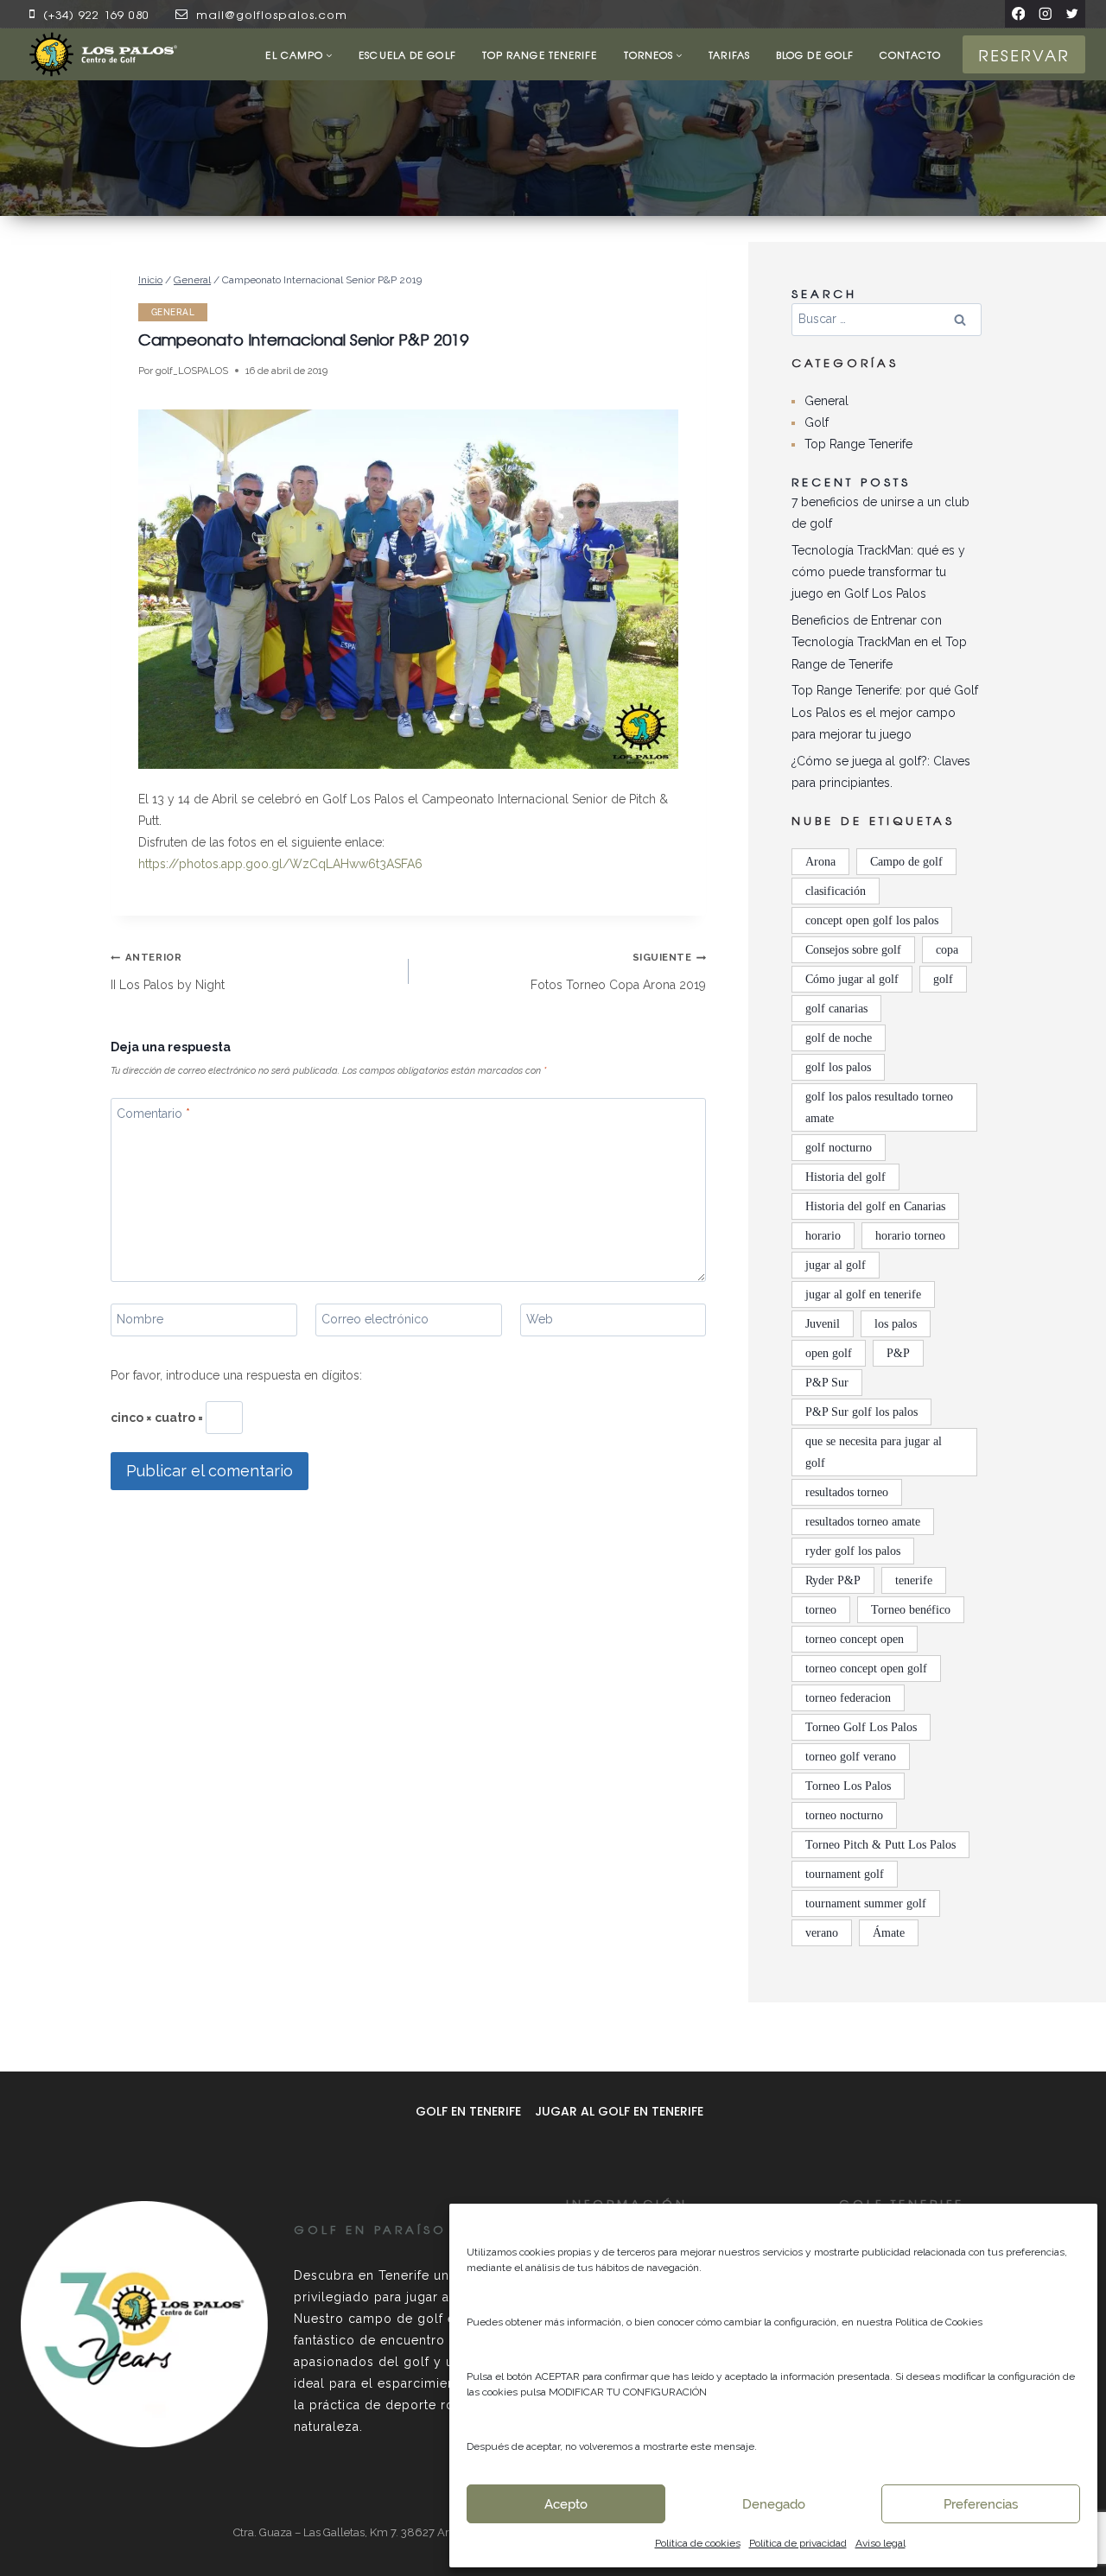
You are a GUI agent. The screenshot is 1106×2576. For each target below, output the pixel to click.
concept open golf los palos (872, 920)
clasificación (836, 891)
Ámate (889, 1933)
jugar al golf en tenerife (863, 1294)
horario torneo (910, 1236)
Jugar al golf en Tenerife (619, 2111)
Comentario (153, 1114)
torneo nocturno (844, 1815)
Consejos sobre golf (853, 950)
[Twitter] (1072, 13)
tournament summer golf (866, 1903)
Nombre (140, 1319)
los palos (896, 1324)
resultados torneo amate (863, 1522)
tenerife (914, 1580)
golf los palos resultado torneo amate (879, 1107)
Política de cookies (698, 2543)
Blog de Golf (815, 54)
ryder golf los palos (853, 1551)
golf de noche (839, 1038)
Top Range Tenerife (540, 54)
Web (540, 1319)
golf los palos (838, 1067)
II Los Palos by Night (168, 971)
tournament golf (845, 1874)
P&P (898, 1353)
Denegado (774, 2504)
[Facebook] (1018, 13)
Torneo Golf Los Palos (861, 1727)
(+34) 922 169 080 (96, 14)
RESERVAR (1024, 54)
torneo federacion (848, 1698)
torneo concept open (855, 1639)
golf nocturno (839, 1148)
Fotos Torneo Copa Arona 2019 (618, 971)
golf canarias (836, 1009)
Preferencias (981, 2504)
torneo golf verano (851, 1757)
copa (947, 950)
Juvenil (823, 1324)
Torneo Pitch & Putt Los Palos (880, 1845)
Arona (820, 862)
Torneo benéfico (911, 1610)
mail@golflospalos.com (272, 14)
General (173, 312)
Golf (817, 422)
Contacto (910, 54)
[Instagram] (1045, 13)
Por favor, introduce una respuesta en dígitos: (236, 1375)
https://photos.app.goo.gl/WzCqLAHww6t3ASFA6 (280, 864)
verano (822, 1933)
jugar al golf (836, 1265)
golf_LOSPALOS (192, 371)
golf (943, 979)
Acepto (566, 2504)
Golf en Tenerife (468, 2111)
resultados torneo (847, 1492)
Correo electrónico (375, 1319)
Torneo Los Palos (848, 1786)
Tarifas (729, 54)
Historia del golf (845, 1177)
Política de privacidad (798, 2543)
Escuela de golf (407, 54)
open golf (829, 1353)
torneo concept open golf (866, 1669)
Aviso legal (880, 2543)
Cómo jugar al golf (852, 979)
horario (823, 1236)
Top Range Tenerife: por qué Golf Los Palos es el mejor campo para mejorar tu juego (885, 712)
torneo (821, 1610)
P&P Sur (827, 1383)
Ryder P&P (833, 1580)
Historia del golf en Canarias (875, 1206)
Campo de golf (906, 862)
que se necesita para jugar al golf (874, 1452)
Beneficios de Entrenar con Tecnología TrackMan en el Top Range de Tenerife (879, 642)
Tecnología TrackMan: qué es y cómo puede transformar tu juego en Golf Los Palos (878, 572)
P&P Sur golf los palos (861, 1412)
